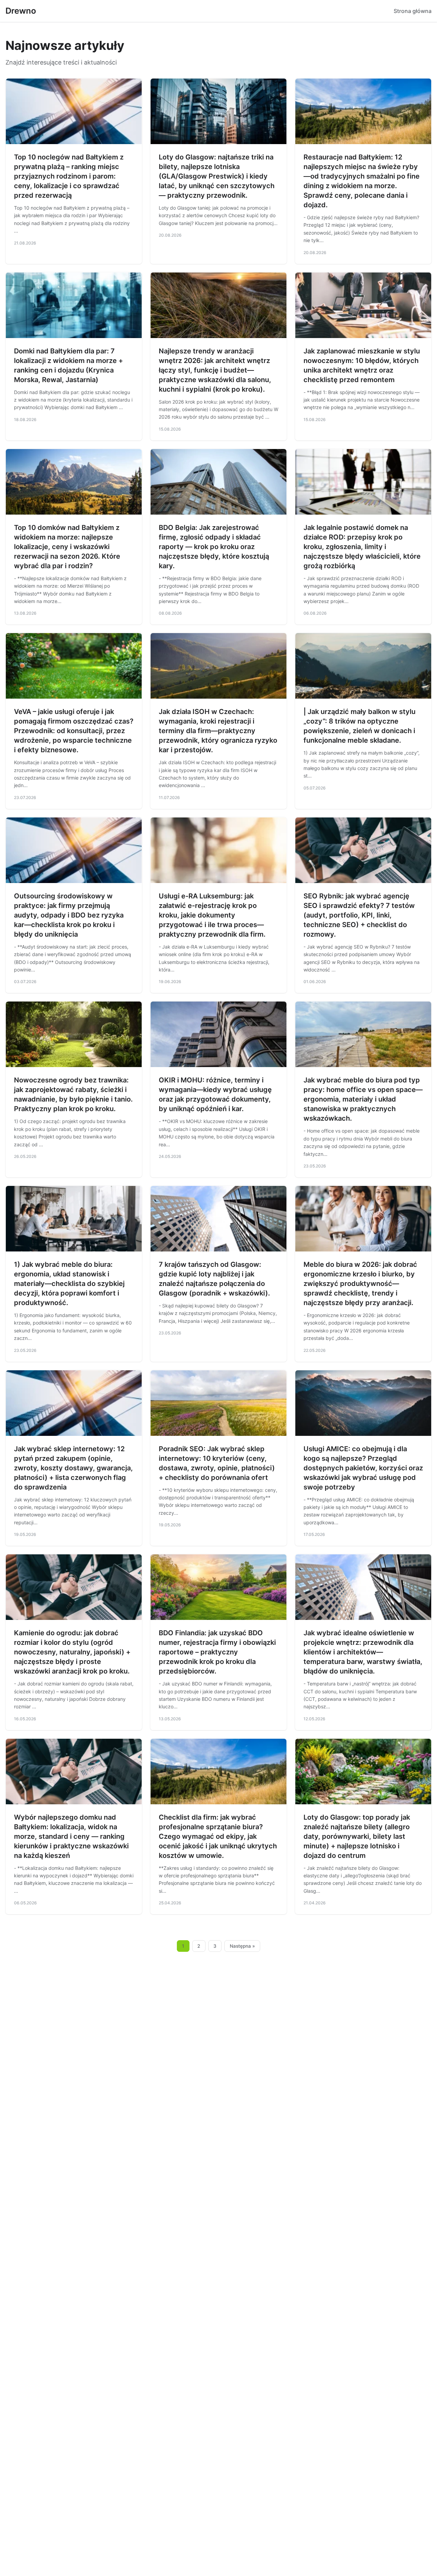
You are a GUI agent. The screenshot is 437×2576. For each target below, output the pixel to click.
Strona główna (413, 11)
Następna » (242, 1946)
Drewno (21, 11)
